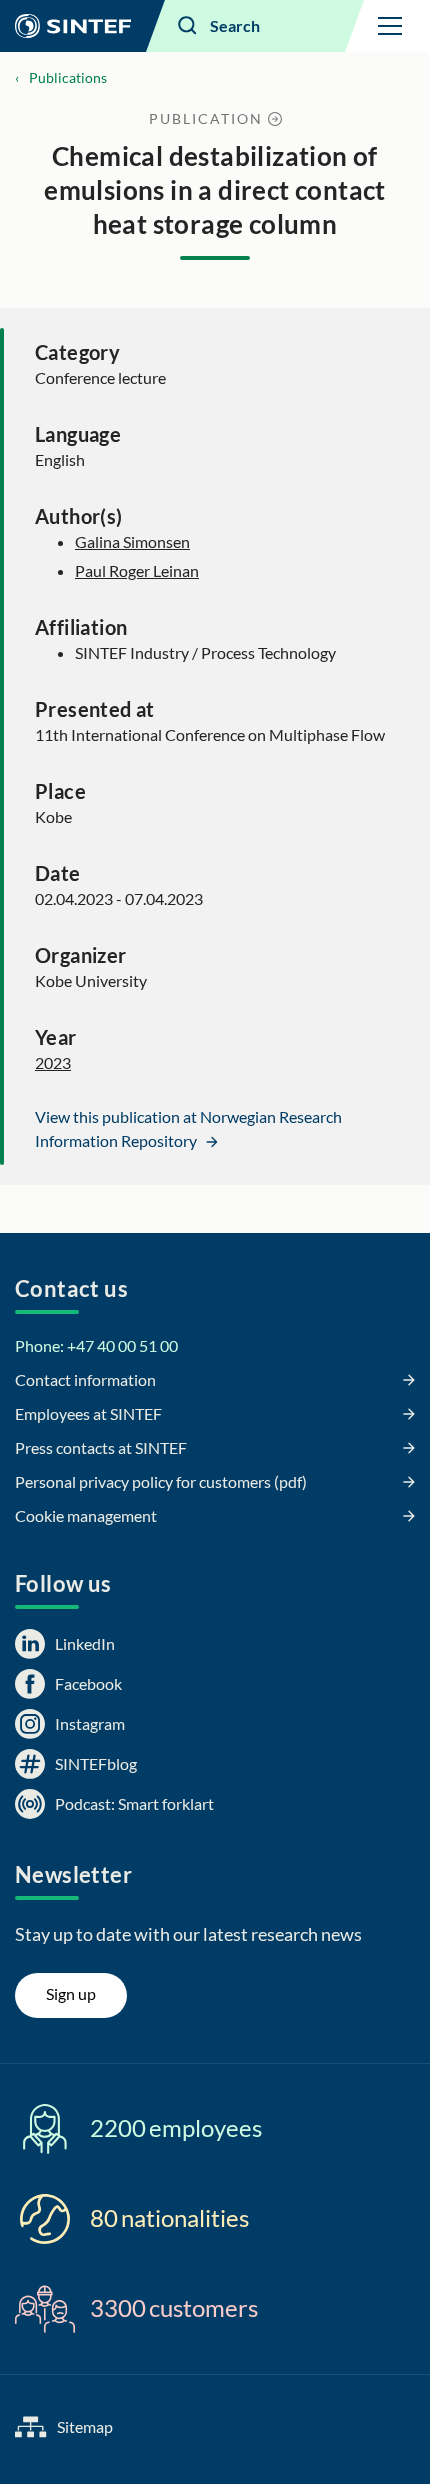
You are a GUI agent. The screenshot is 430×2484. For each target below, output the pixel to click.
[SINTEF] (73, 26)
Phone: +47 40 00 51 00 (96, 1345)
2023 (53, 1062)
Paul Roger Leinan (137, 570)
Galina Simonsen (132, 541)
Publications (68, 77)
